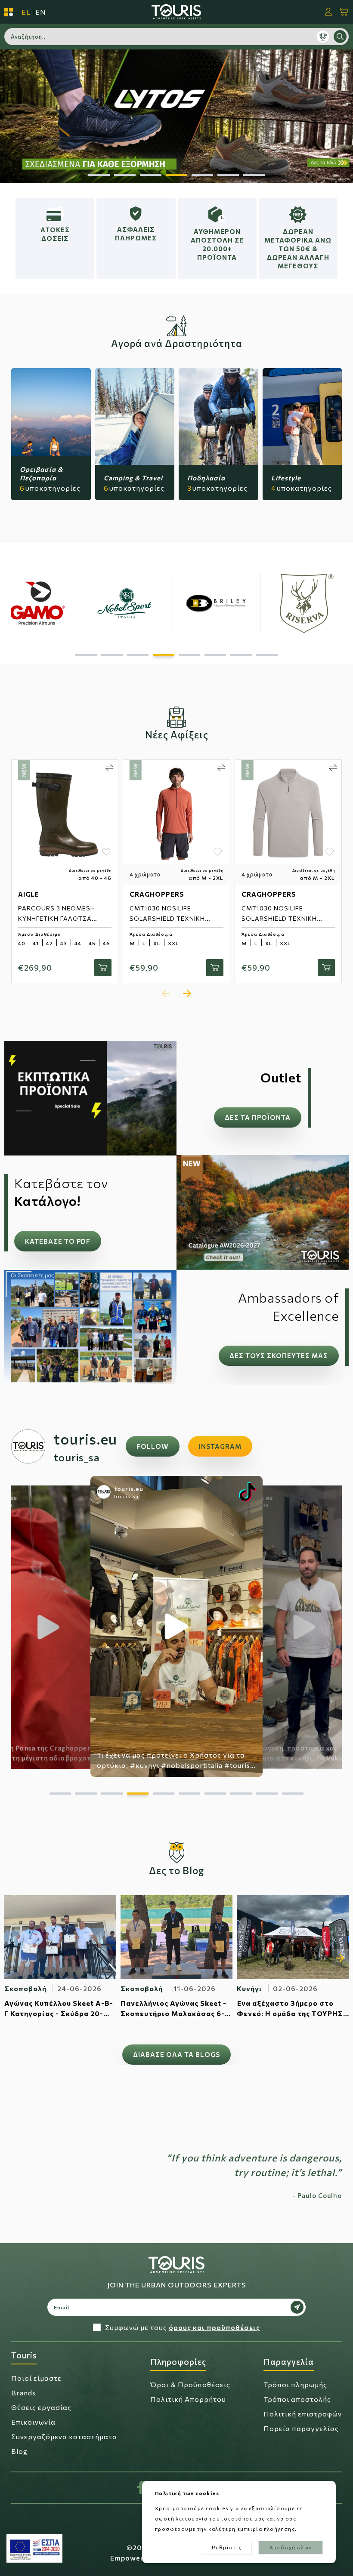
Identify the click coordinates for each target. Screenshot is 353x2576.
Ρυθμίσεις (227, 2547)
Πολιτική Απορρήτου (188, 2399)
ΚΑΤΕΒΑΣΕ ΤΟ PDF (58, 1241)
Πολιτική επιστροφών (303, 2414)
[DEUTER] (156, 603)
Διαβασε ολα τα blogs (176, 2054)
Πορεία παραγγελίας (301, 2428)
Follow (153, 1446)
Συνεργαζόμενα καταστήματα (64, 2436)
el (26, 12)
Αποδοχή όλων (291, 2547)
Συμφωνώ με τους (183, 2327)
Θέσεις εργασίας (41, 2407)
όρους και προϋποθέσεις (214, 2327)
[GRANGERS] (245, 603)
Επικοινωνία (33, 2422)
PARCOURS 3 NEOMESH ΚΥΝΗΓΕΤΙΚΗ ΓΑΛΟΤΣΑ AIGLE (57, 918)
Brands (23, 2393)
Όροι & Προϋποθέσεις (190, 2384)
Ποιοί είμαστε (36, 2378)
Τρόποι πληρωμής (295, 2384)
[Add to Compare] (110, 768)
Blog (19, 2451)
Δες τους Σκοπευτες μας (279, 1356)
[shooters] (176, 116)
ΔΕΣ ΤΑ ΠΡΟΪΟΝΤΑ (258, 1117)
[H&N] (67, 603)
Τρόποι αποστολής (297, 2399)
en (41, 12)
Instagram (220, 1446)
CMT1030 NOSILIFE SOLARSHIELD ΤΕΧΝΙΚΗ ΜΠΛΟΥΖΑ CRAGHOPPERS (173, 918)
